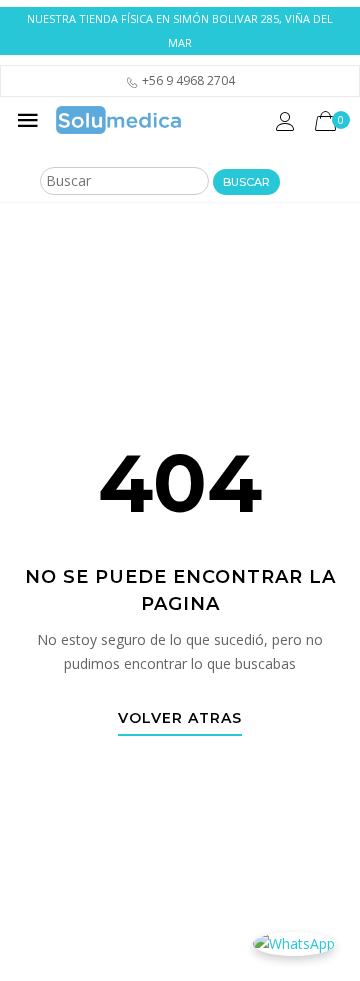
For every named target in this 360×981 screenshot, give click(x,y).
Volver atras (180, 719)
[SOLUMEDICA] (118, 120)
